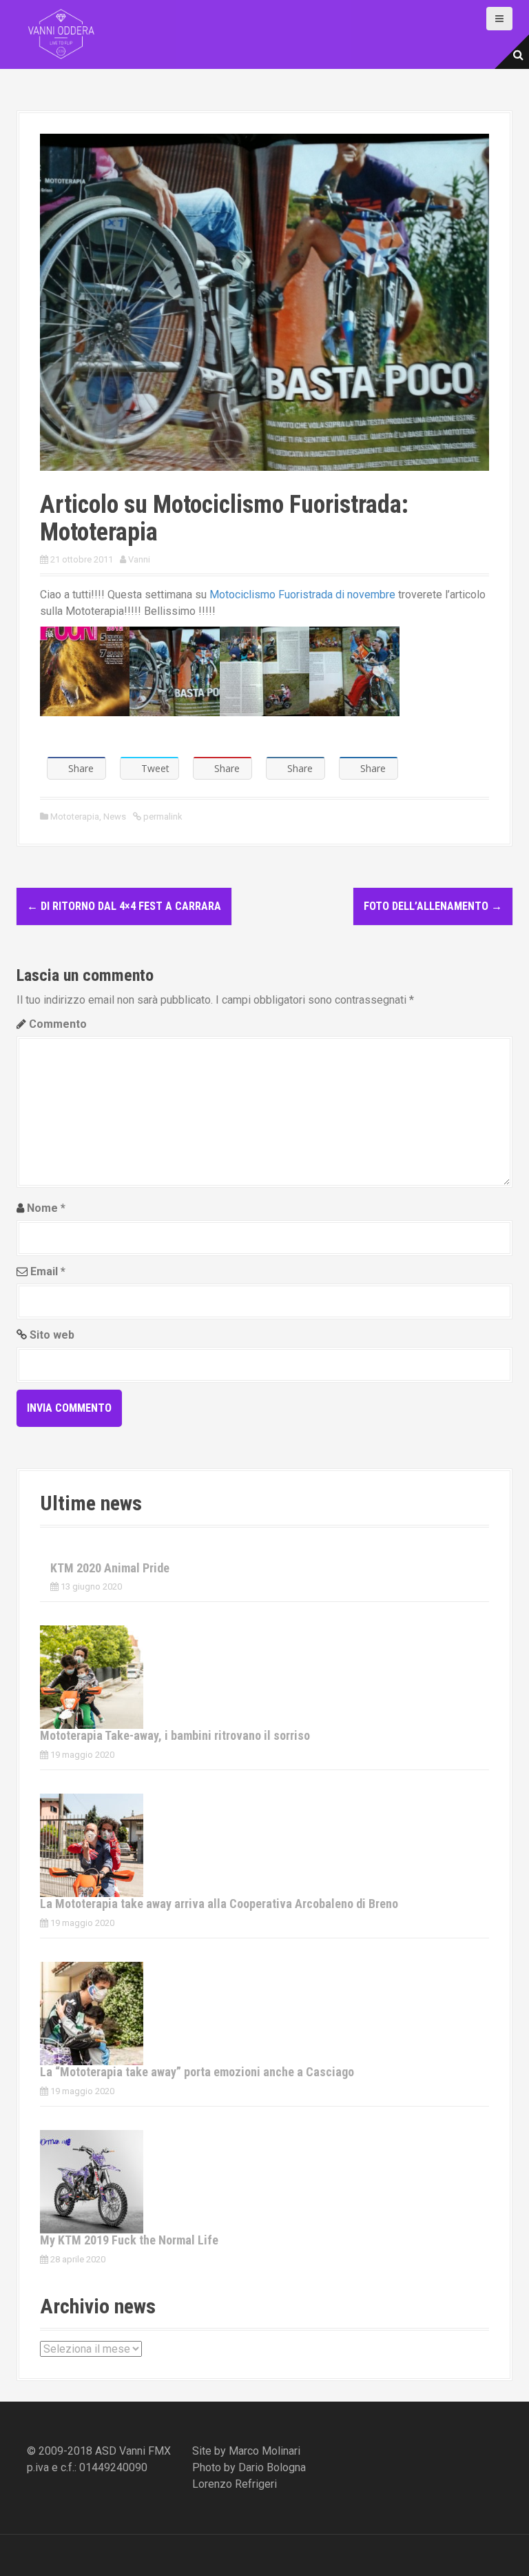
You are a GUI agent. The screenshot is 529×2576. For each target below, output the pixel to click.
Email (48, 1271)
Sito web (52, 1335)
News (115, 817)
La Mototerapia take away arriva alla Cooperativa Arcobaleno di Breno (219, 1904)
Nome (46, 1208)
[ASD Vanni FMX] (61, 33)
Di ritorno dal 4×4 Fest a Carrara (124, 906)
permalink (162, 817)
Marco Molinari (264, 2451)
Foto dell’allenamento (433, 906)
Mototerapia (75, 817)
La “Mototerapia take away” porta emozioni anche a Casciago (197, 2072)
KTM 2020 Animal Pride (110, 1568)
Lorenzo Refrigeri (235, 2484)
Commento (58, 1024)
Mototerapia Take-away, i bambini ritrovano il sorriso (175, 1735)
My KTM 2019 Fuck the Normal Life (129, 2240)
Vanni (139, 559)
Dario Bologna (272, 2467)
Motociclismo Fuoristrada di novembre (302, 595)
